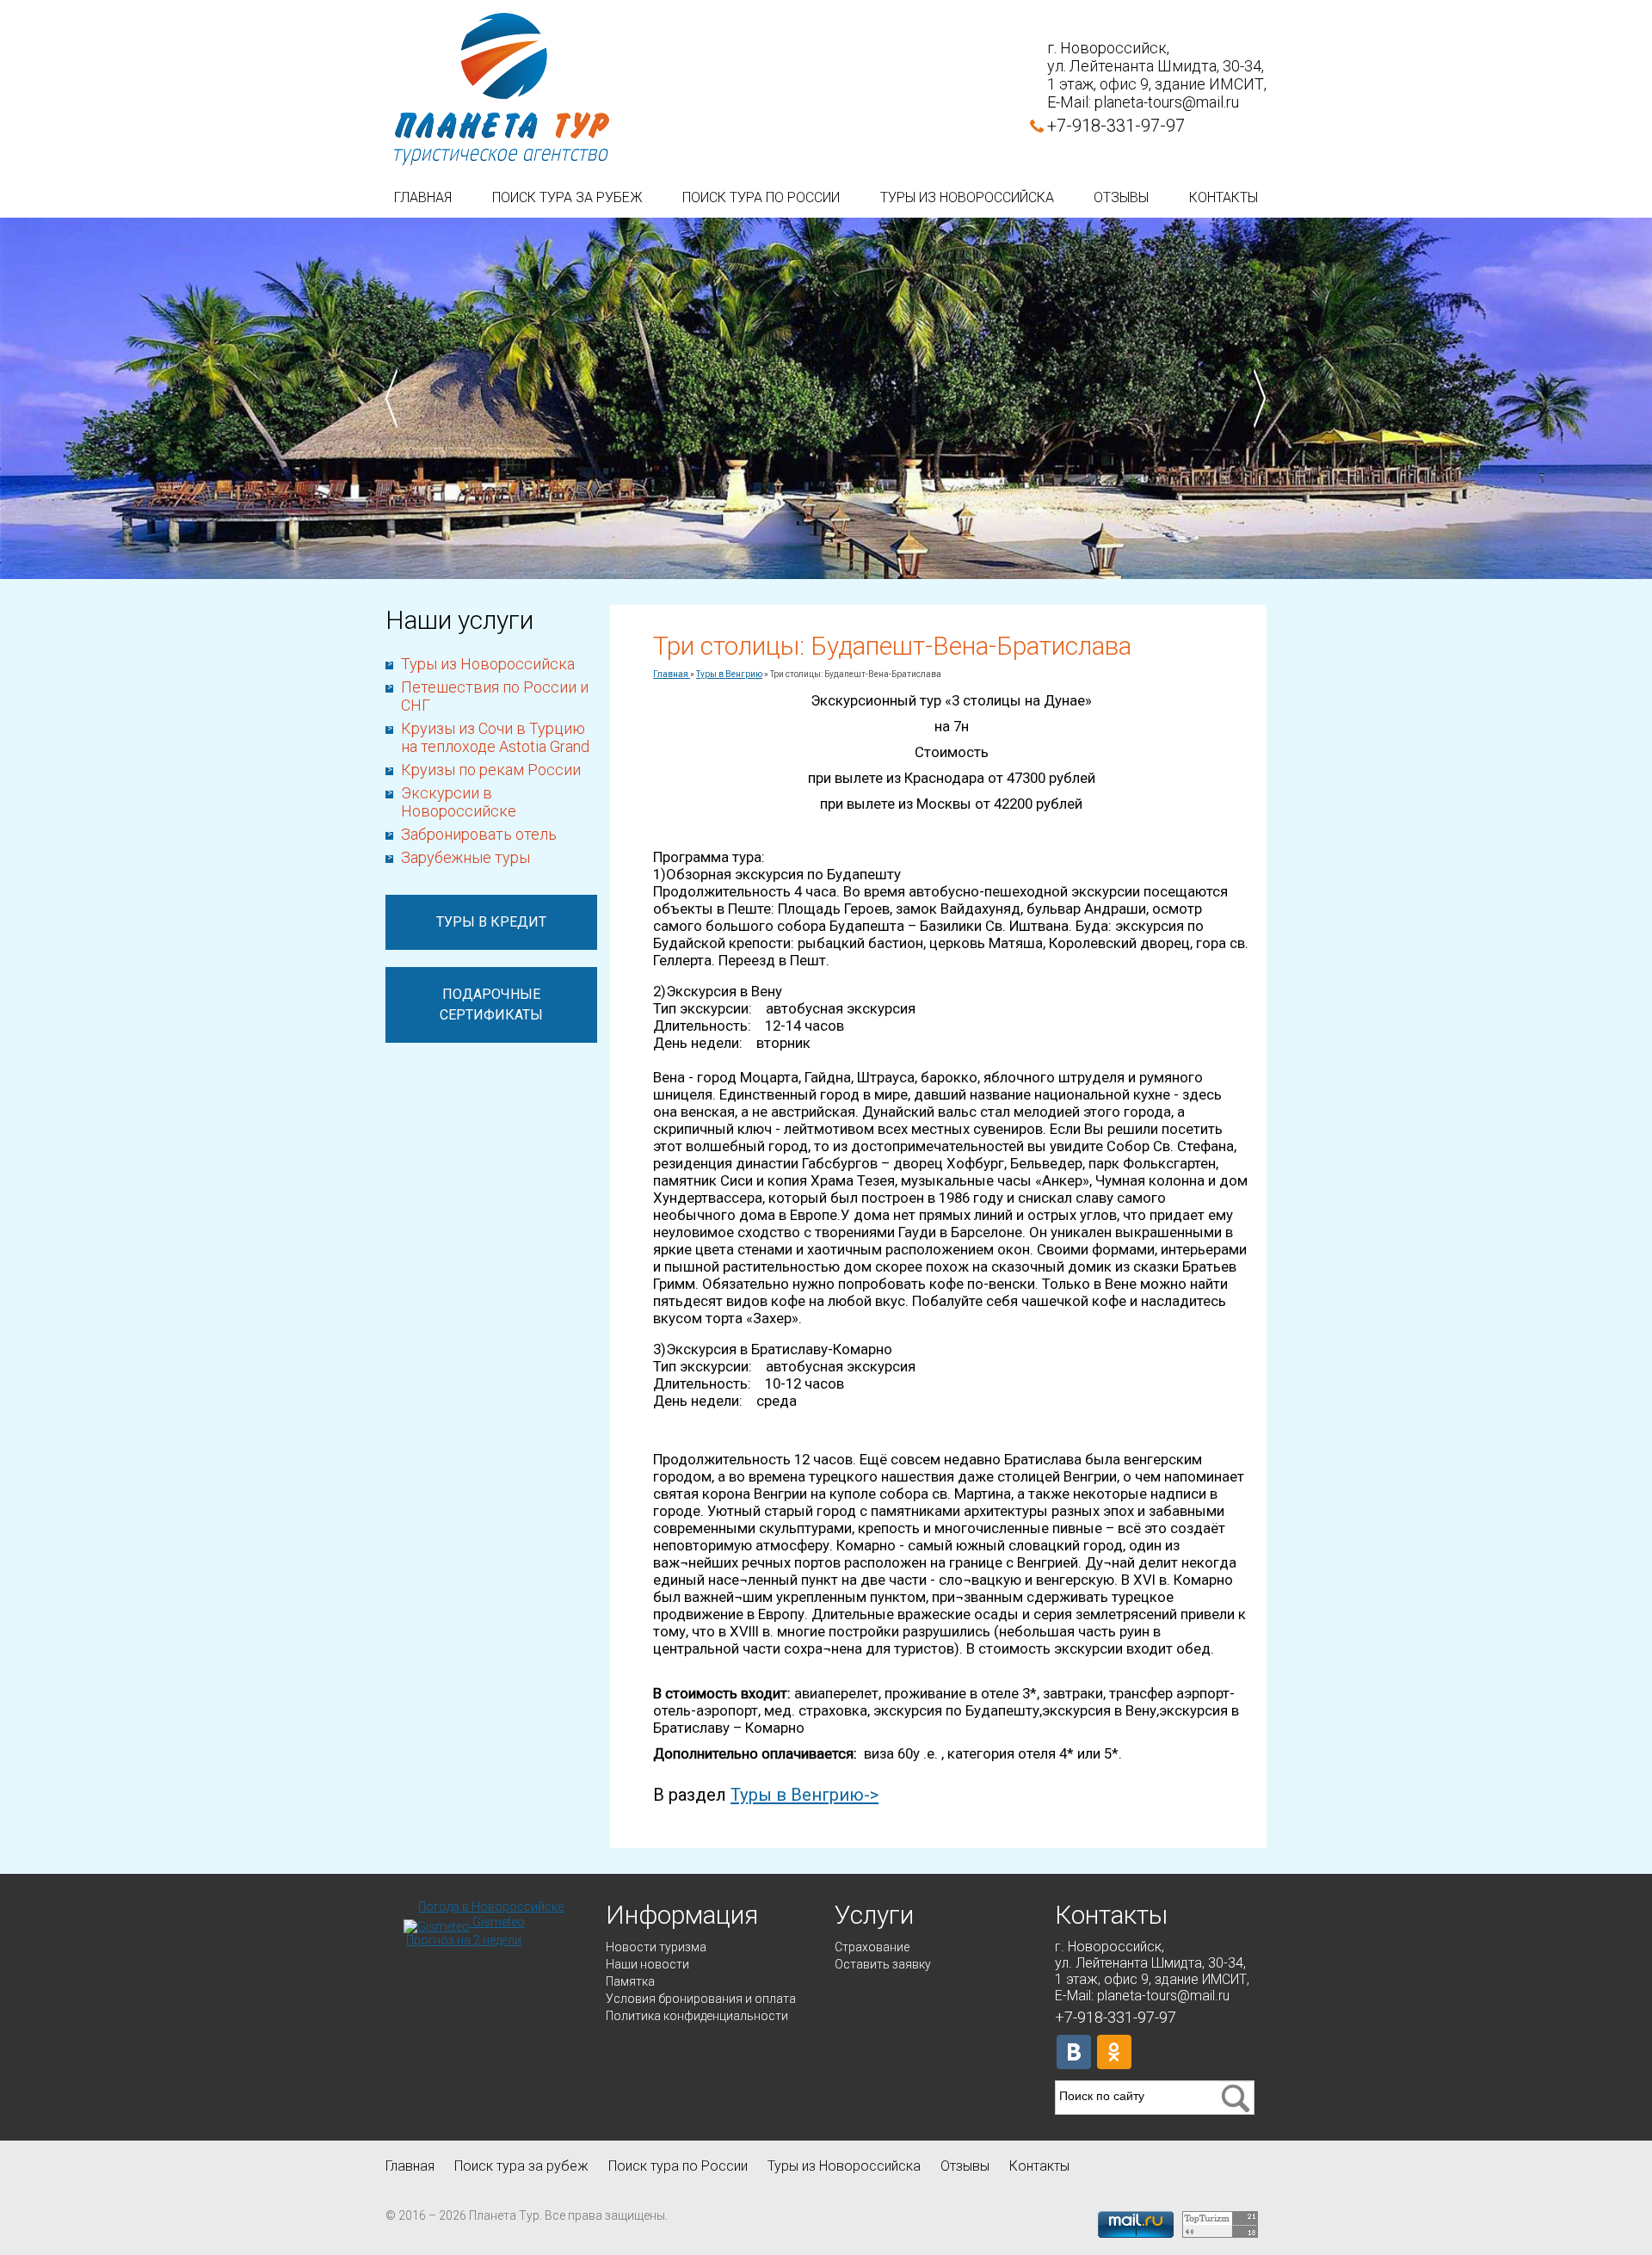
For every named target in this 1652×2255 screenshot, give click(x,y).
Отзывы (1121, 197)
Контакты (1224, 197)
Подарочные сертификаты (491, 1004)
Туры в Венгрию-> (804, 1795)
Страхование (872, 1947)
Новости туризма (656, 1947)
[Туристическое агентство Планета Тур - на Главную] (502, 90)
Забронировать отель (479, 834)
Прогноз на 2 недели (464, 1940)
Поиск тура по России (761, 197)
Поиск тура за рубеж (567, 197)
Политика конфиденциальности (697, 2016)
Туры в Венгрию (729, 674)
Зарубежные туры (465, 857)
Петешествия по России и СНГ (495, 696)
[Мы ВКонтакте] (1074, 2052)
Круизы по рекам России (491, 770)
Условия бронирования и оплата (701, 1999)
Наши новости (647, 1964)
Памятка (630, 1981)
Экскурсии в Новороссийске (459, 802)
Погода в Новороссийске (491, 1907)
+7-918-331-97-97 (1116, 126)
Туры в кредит (491, 922)
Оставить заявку (883, 1964)
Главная (423, 197)
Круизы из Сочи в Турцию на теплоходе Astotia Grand (495, 737)
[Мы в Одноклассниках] (1114, 2052)
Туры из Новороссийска (967, 197)
